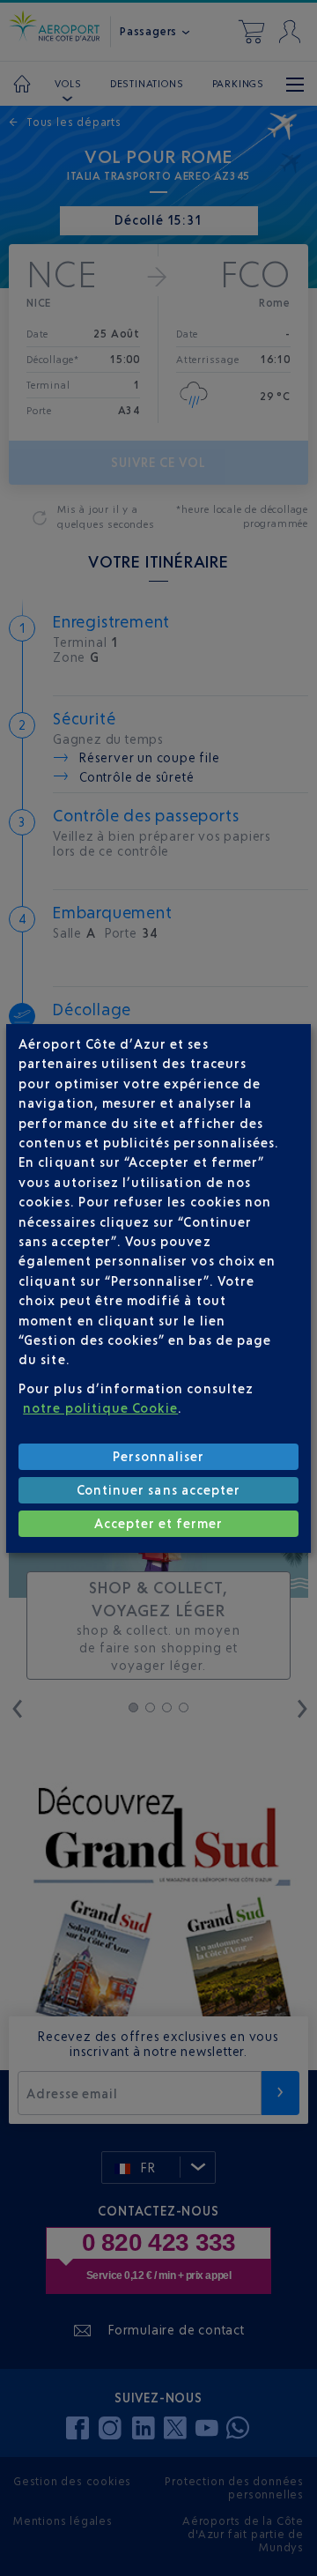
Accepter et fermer (159, 1523)
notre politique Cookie (100, 1408)
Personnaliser (159, 1456)
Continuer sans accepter (158, 1490)
